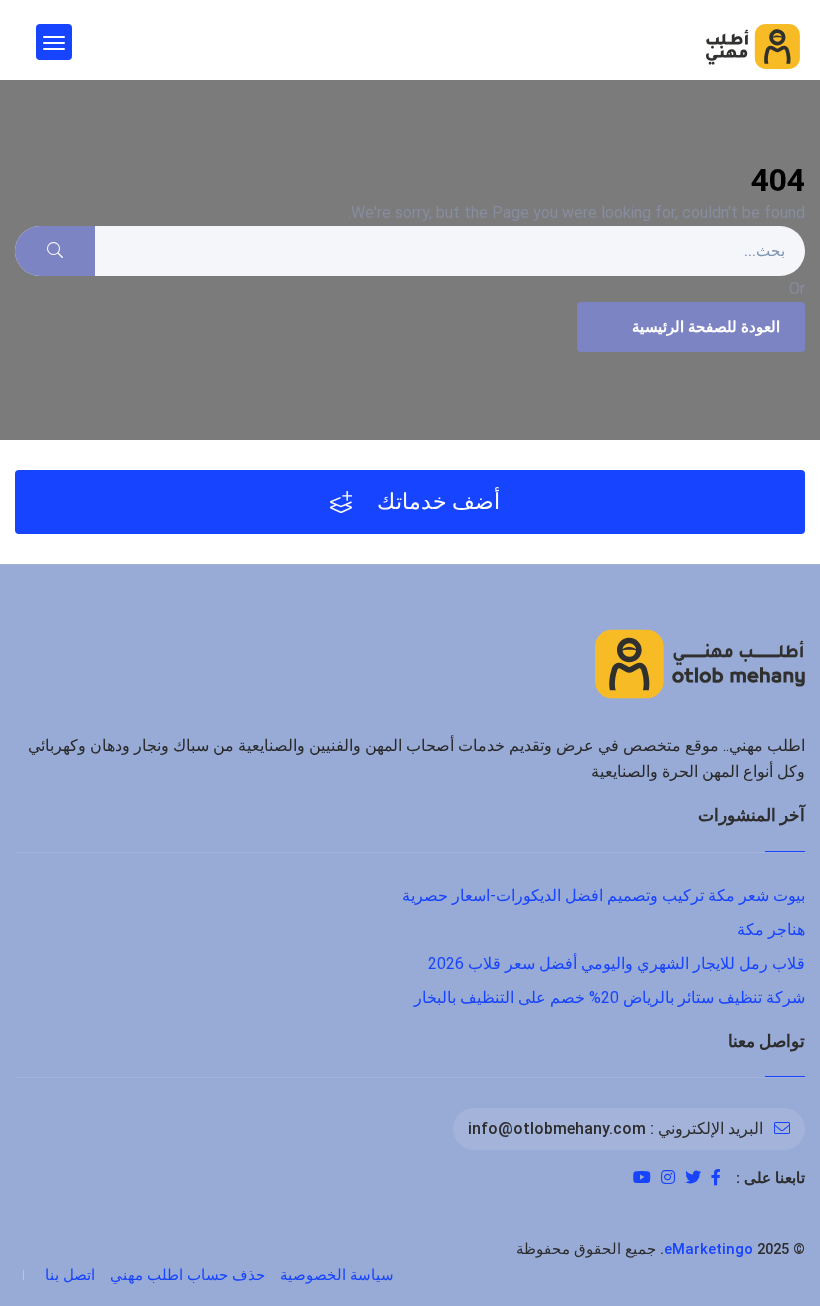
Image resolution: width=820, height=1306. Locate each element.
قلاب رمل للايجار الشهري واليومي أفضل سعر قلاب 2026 (616, 963)
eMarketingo (708, 1249)
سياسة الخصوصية (337, 1275)
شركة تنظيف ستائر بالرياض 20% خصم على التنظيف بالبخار (609, 997)
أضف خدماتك (436, 501)
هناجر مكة (771, 929)
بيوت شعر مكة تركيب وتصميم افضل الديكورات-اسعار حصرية (603, 895)
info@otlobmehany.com (557, 1128)
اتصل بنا (70, 1275)
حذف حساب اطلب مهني (187, 1275)
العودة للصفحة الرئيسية (706, 327)
